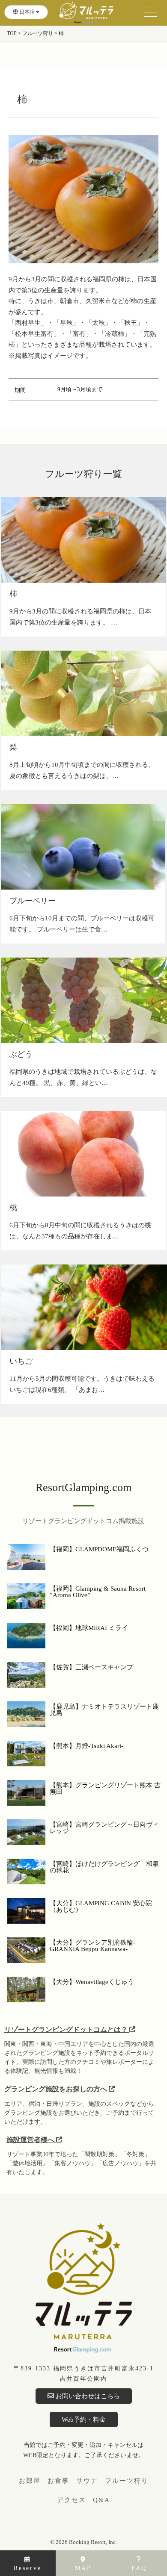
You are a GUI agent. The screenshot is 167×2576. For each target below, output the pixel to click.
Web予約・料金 (84, 2420)
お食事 (58, 2481)
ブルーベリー (33, 901)
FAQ (139, 2568)
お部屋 (30, 2481)
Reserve (28, 2568)
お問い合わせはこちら (87, 2396)
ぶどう (21, 1054)
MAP (83, 2568)
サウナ (87, 2481)
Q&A (101, 2500)
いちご (21, 1361)
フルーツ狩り (127, 2481)
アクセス (72, 2500)
